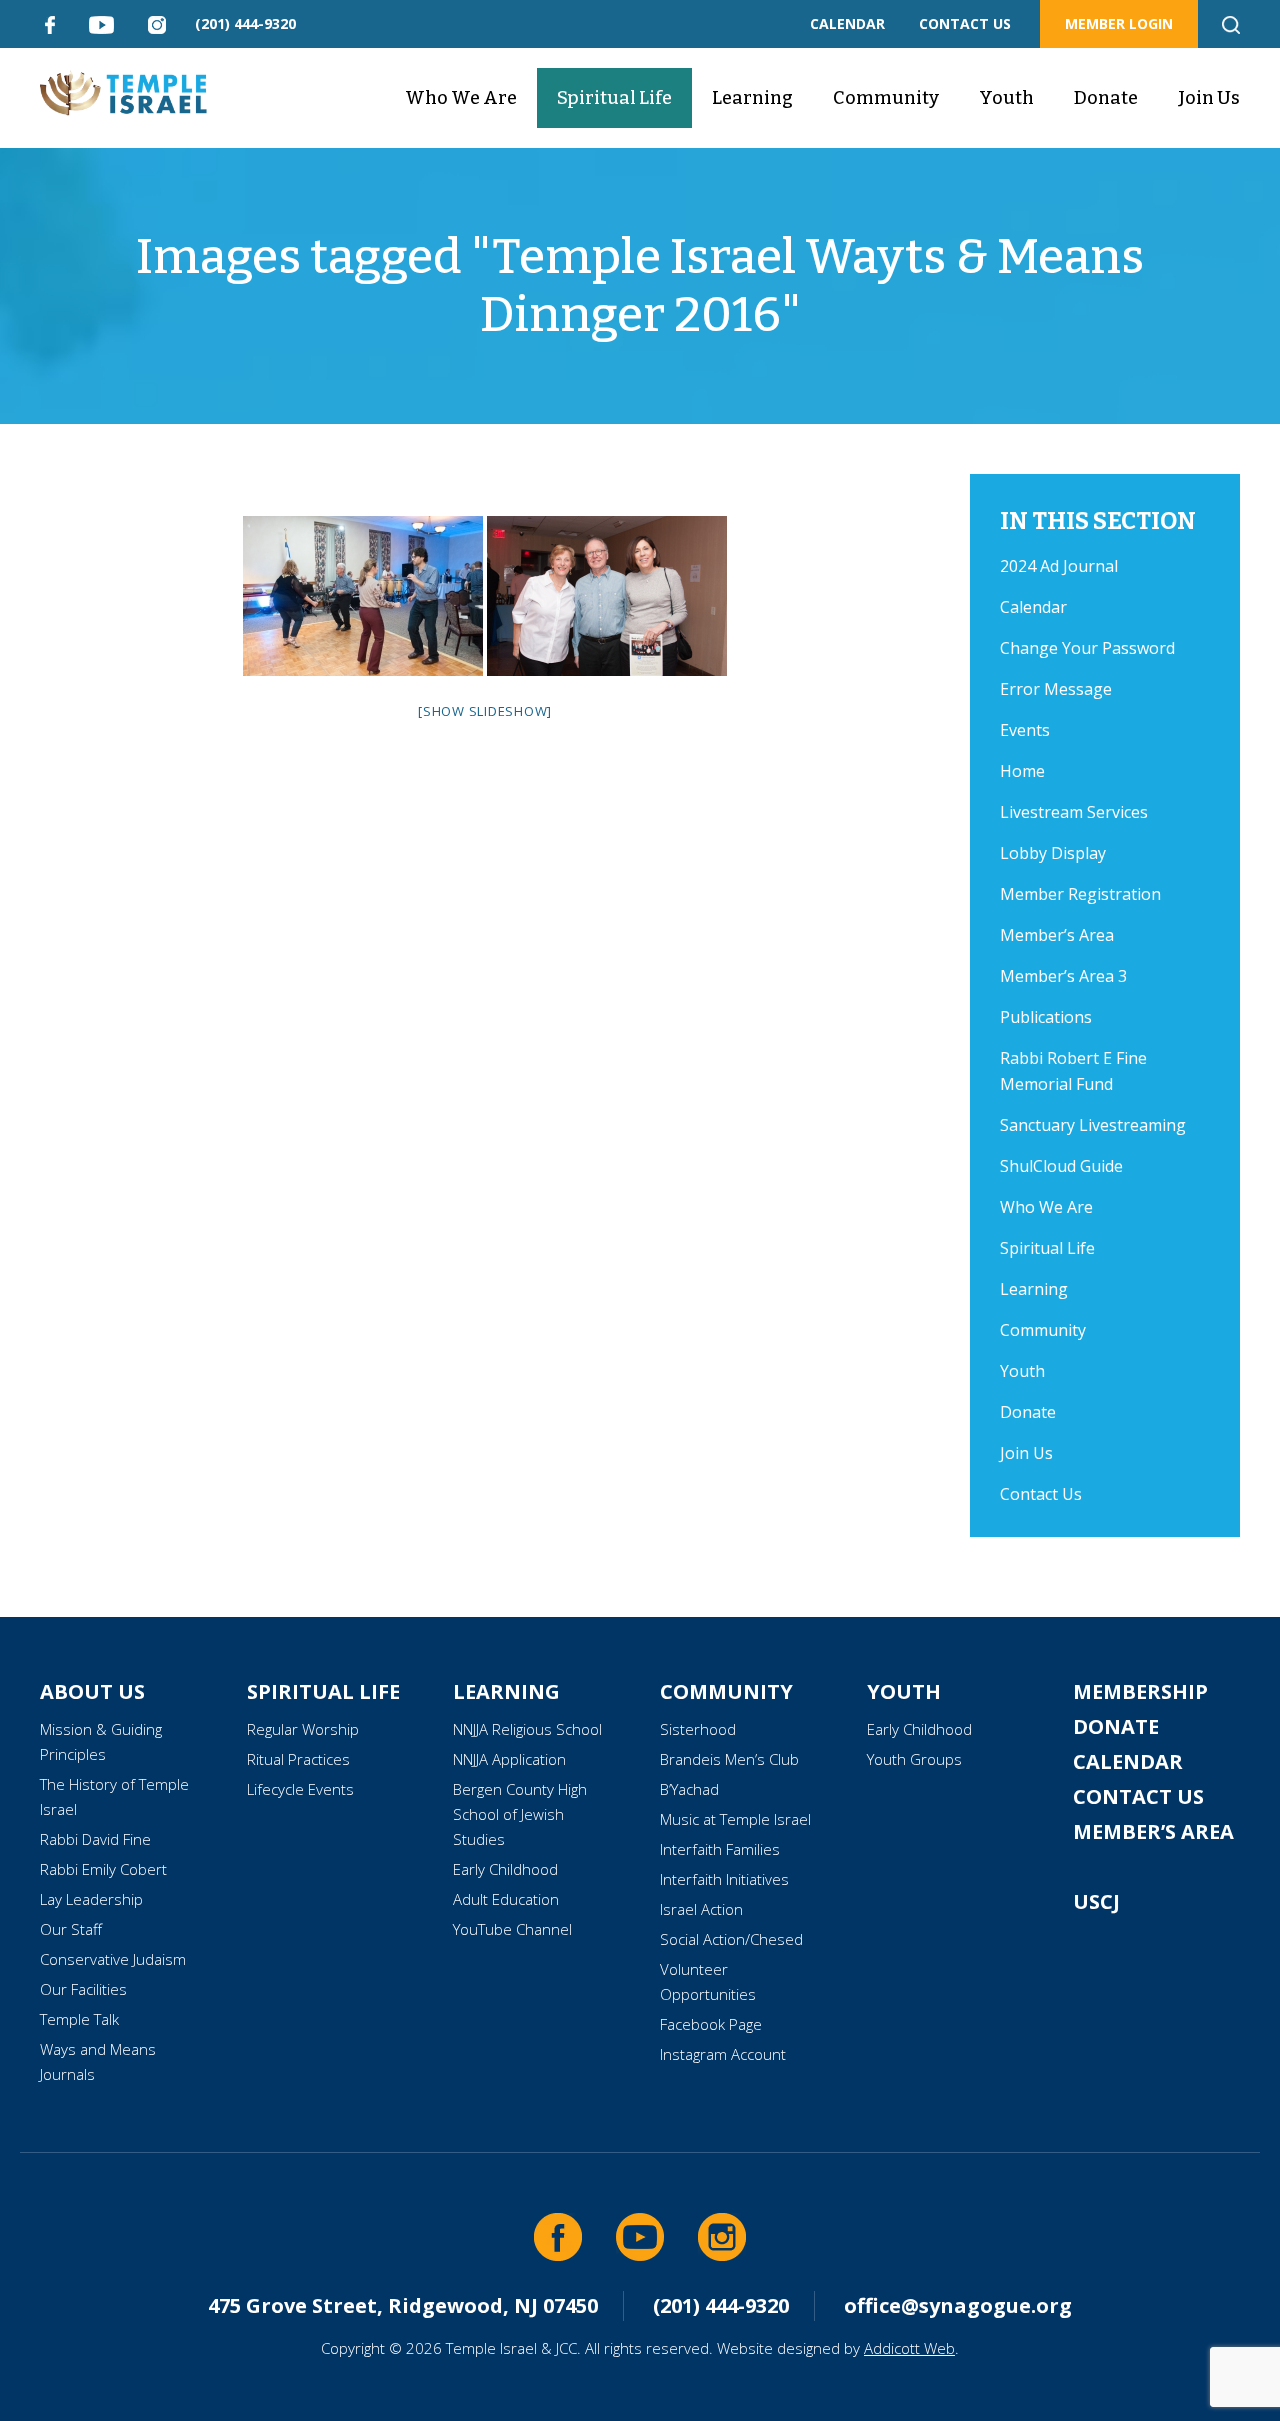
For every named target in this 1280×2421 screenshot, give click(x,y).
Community (886, 98)
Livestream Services (1074, 812)
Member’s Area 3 (1063, 976)
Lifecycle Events (300, 1789)
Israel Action (701, 1909)
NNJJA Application (509, 1759)
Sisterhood (698, 1729)
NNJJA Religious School (527, 1729)
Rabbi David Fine (95, 1839)
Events (1025, 730)
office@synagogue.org (958, 2305)
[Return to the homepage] (123, 93)
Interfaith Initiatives (724, 1879)
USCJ (1096, 1901)
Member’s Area (1057, 935)
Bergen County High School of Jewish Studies (520, 1814)
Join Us (1209, 98)
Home (1022, 771)
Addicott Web (909, 2348)
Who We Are (461, 98)
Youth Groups (914, 1759)
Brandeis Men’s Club (729, 1759)
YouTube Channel (512, 1929)
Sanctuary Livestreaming (1093, 1125)
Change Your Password (1087, 648)
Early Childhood (505, 1869)
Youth (1006, 98)
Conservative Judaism (113, 1959)
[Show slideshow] (485, 711)
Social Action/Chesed (731, 1939)
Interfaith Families (720, 1849)
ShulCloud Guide (1061, 1166)
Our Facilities (83, 1989)
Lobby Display (1053, 853)
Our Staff (71, 1929)
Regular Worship (303, 1729)
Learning (752, 98)
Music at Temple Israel (735, 1819)
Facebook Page (711, 2024)
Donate (1106, 98)
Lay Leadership (91, 1899)
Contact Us (1041, 1494)
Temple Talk (79, 2019)
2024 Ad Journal (1059, 566)
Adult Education (506, 1899)
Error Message (1056, 689)
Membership (1140, 1691)
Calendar (1033, 607)
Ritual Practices (298, 1759)
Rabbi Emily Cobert (103, 1869)
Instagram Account (723, 2054)
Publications (1046, 1017)
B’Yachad (689, 1789)
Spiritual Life (614, 98)
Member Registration (1080, 894)
